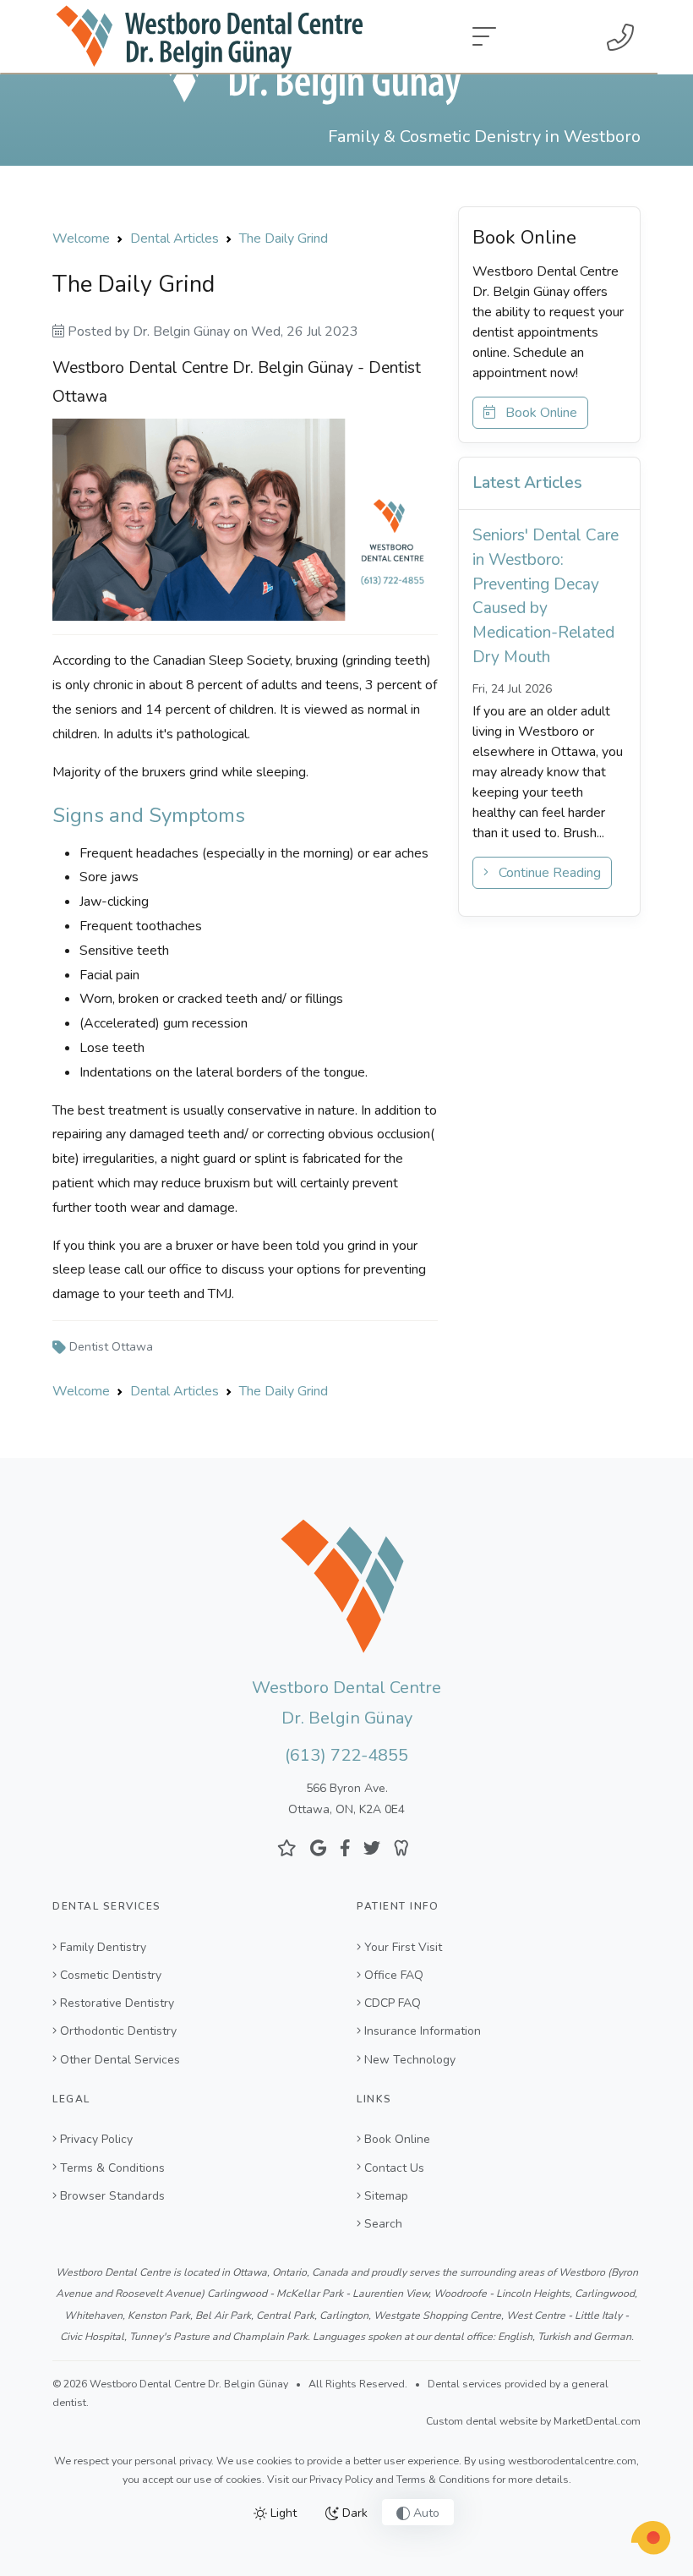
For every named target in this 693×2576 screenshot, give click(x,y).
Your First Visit (403, 1947)
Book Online (536, 413)
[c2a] (651, 2538)
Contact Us (394, 2168)
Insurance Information (423, 2031)
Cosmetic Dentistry (111, 1975)
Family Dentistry (103, 1947)
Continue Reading (545, 873)
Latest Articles (527, 483)
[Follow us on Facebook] (345, 1848)
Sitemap (386, 2196)
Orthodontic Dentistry (118, 2031)
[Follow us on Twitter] (372, 1848)
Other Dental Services (120, 2060)
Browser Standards (112, 2196)
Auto (425, 2513)
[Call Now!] (620, 37)
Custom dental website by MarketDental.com (533, 2421)
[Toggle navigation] (484, 37)
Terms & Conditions (112, 2168)
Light (282, 2513)
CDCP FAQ (393, 2003)
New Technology (410, 2060)
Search (383, 2224)
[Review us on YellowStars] (287, 1848)
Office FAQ (394, 1975)
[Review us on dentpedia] (401, 1848)
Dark (353, 2513)
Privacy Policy (96, 2139)
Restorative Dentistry (117, 2003)
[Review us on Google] (318, 1848)
